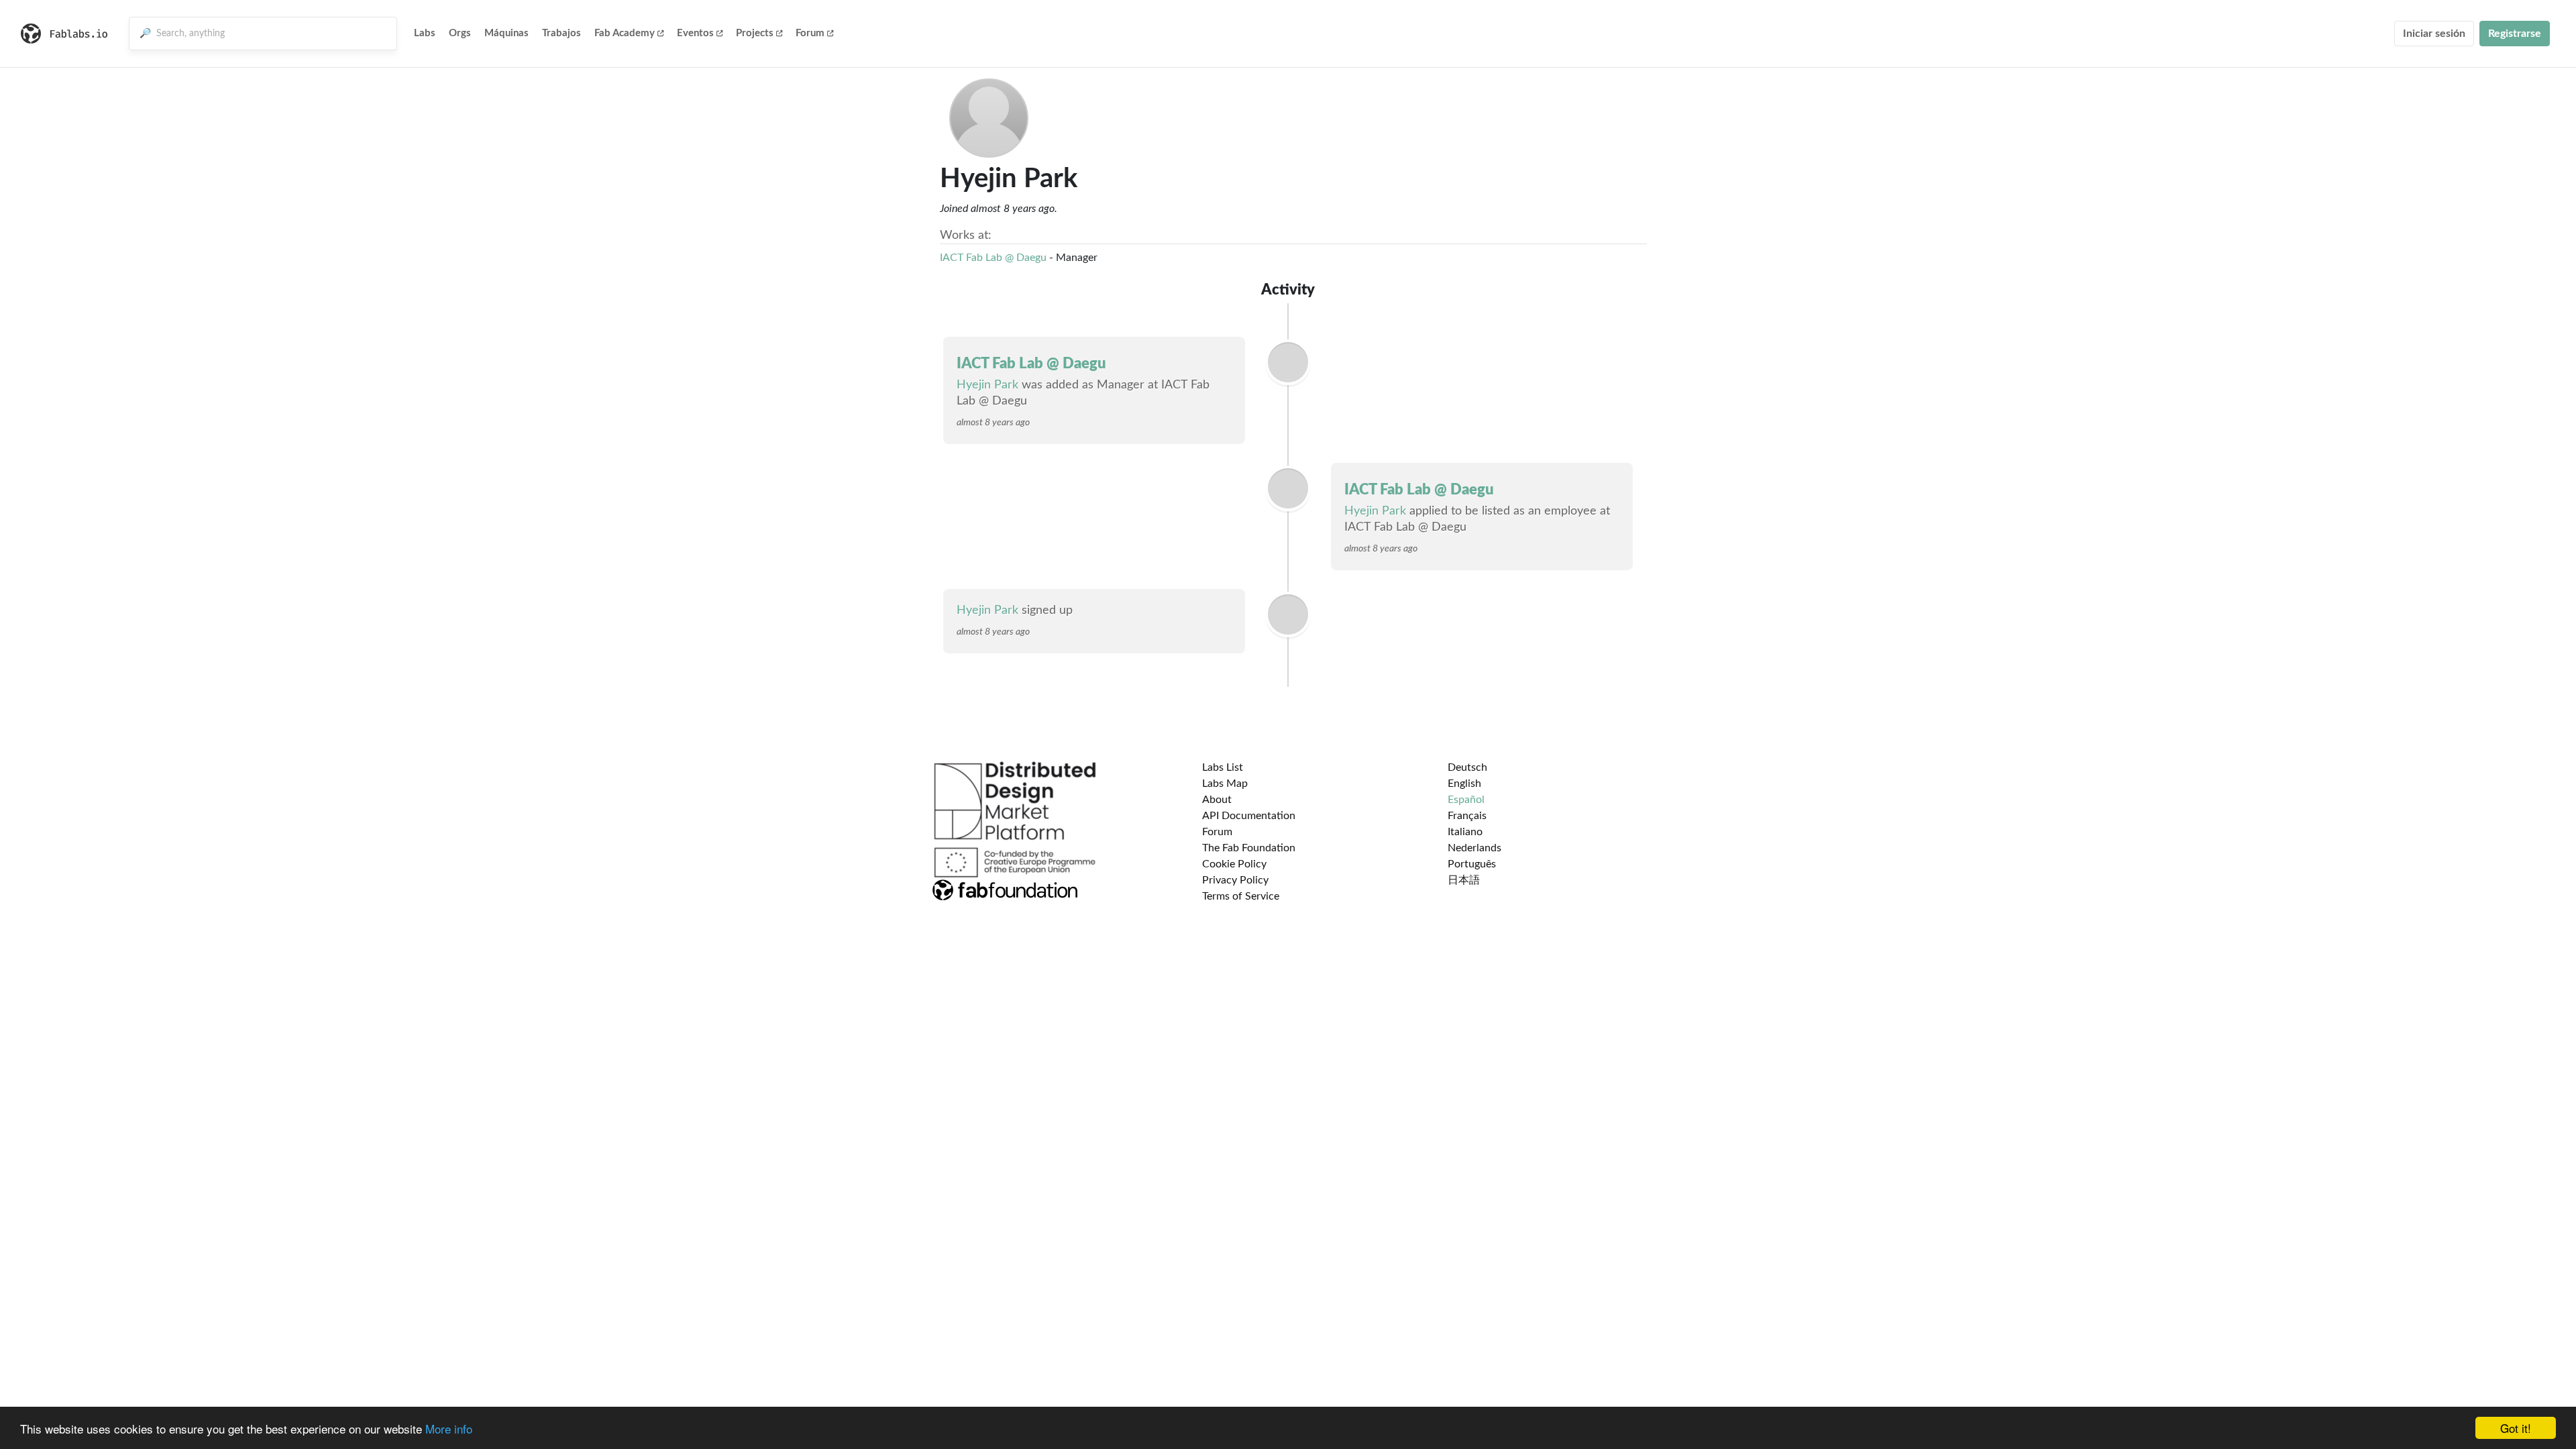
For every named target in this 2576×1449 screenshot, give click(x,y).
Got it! (2516, 1428)
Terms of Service (1241, 896)
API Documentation (1249, 816)
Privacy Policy (1235, 880)
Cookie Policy (1234, 864)
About (1217, 800)
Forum (810, 33)
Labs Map (1225, 784)
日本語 (1464, 880)
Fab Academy (625, 33)
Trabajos (561, 33)
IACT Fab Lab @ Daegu (993, 258)
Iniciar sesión (2434, 34)
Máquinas (506, 33)
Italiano (1465, 832)
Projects (755, 33)
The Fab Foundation (1249, 848)
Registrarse (2515, 34)
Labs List (1223, 767)
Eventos (695, 33)
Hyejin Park (987, 385)
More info (449, 1429)
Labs (425, 33)
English (1464, 784)
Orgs (460, 33)
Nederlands (1474, 848)
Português (1472, 864)
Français (1467, 816)
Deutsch (1467, 767)
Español (1466, 800)
